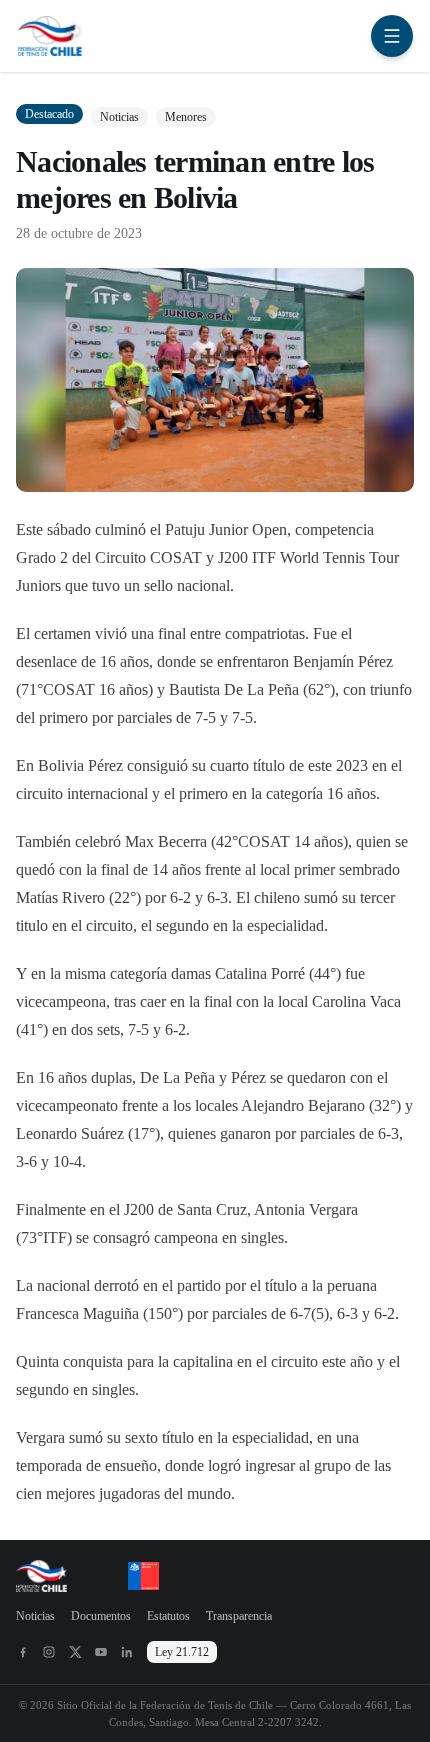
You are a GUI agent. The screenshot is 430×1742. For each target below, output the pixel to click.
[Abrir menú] (392, 36)
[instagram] (49, 1652)
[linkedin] (127, 1652)
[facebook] (23, 1652)
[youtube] (101, 1652)
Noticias (35, 1616)
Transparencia (239, 1616)
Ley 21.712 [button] (182, 1652)
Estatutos (168, 1616)
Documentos (101, 1616)
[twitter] (75, 1652)
